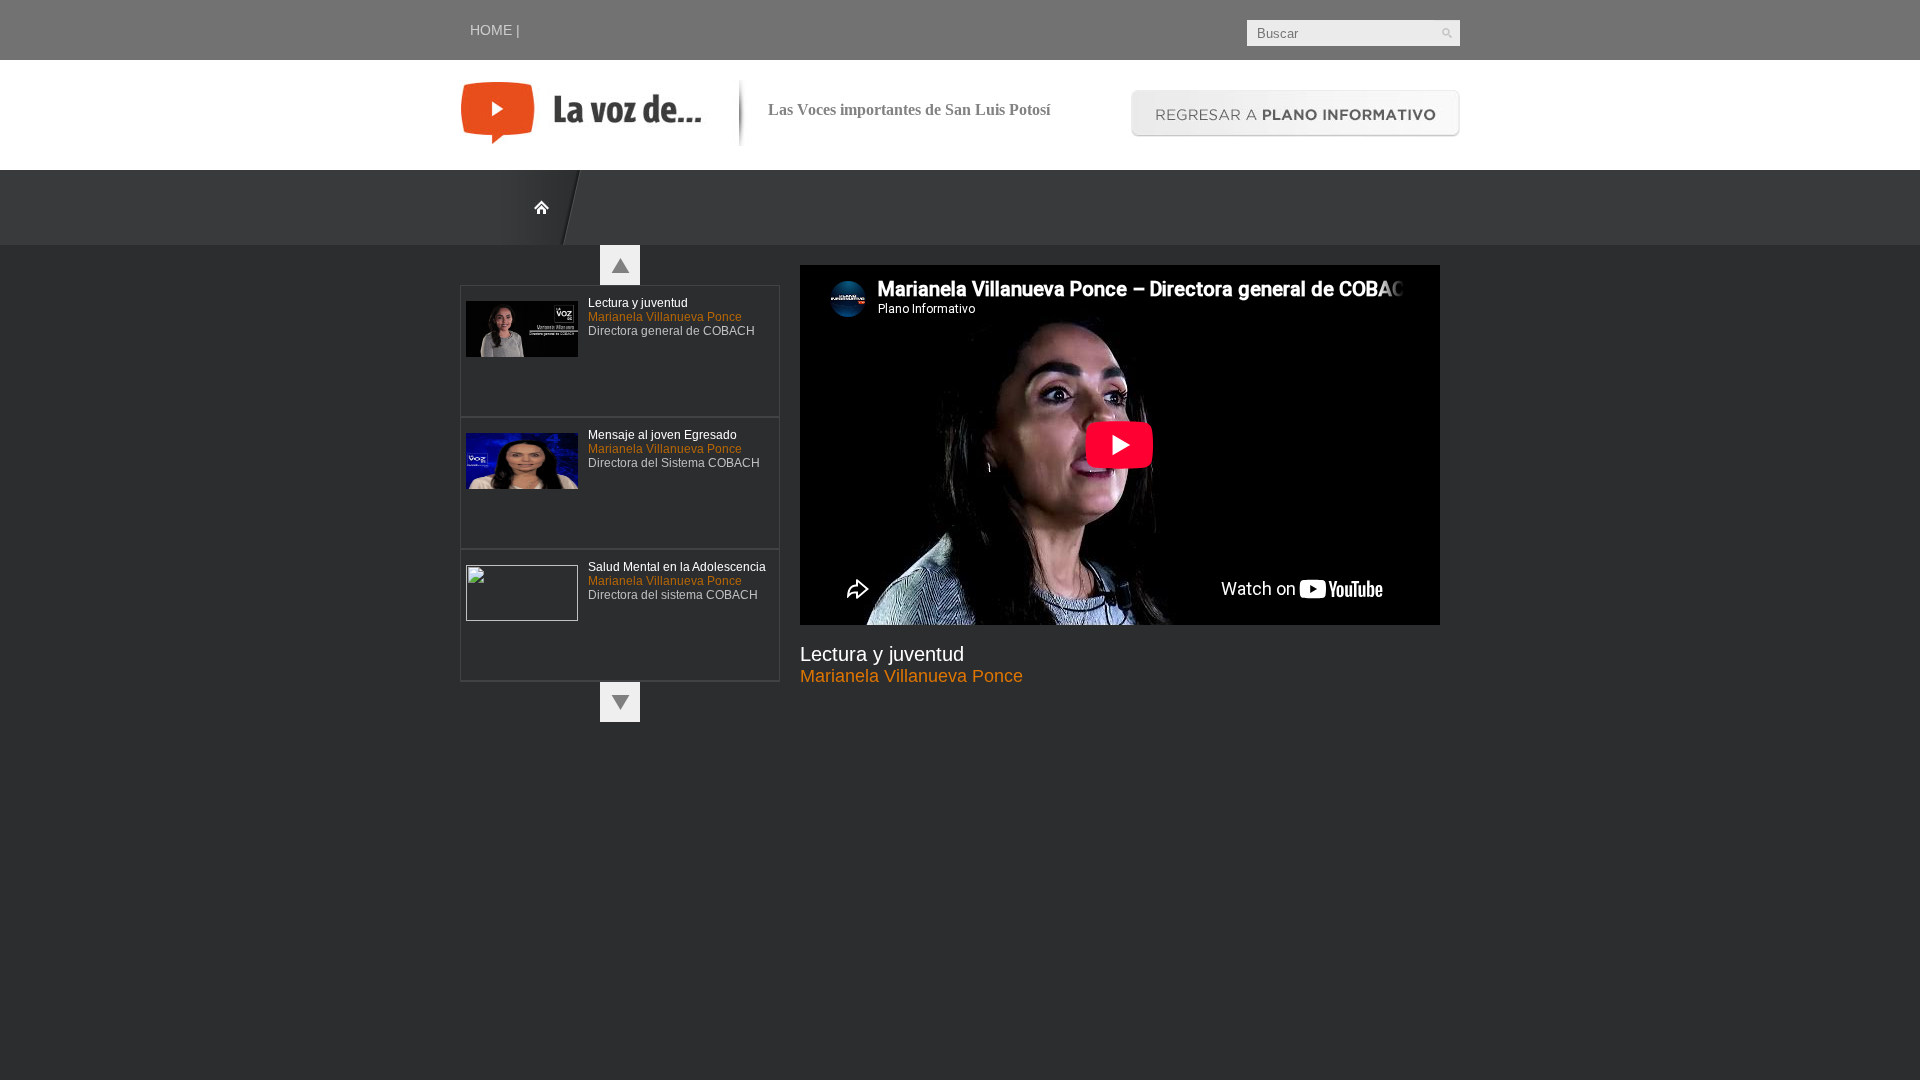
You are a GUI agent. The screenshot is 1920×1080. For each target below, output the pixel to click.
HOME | (495, 30)
